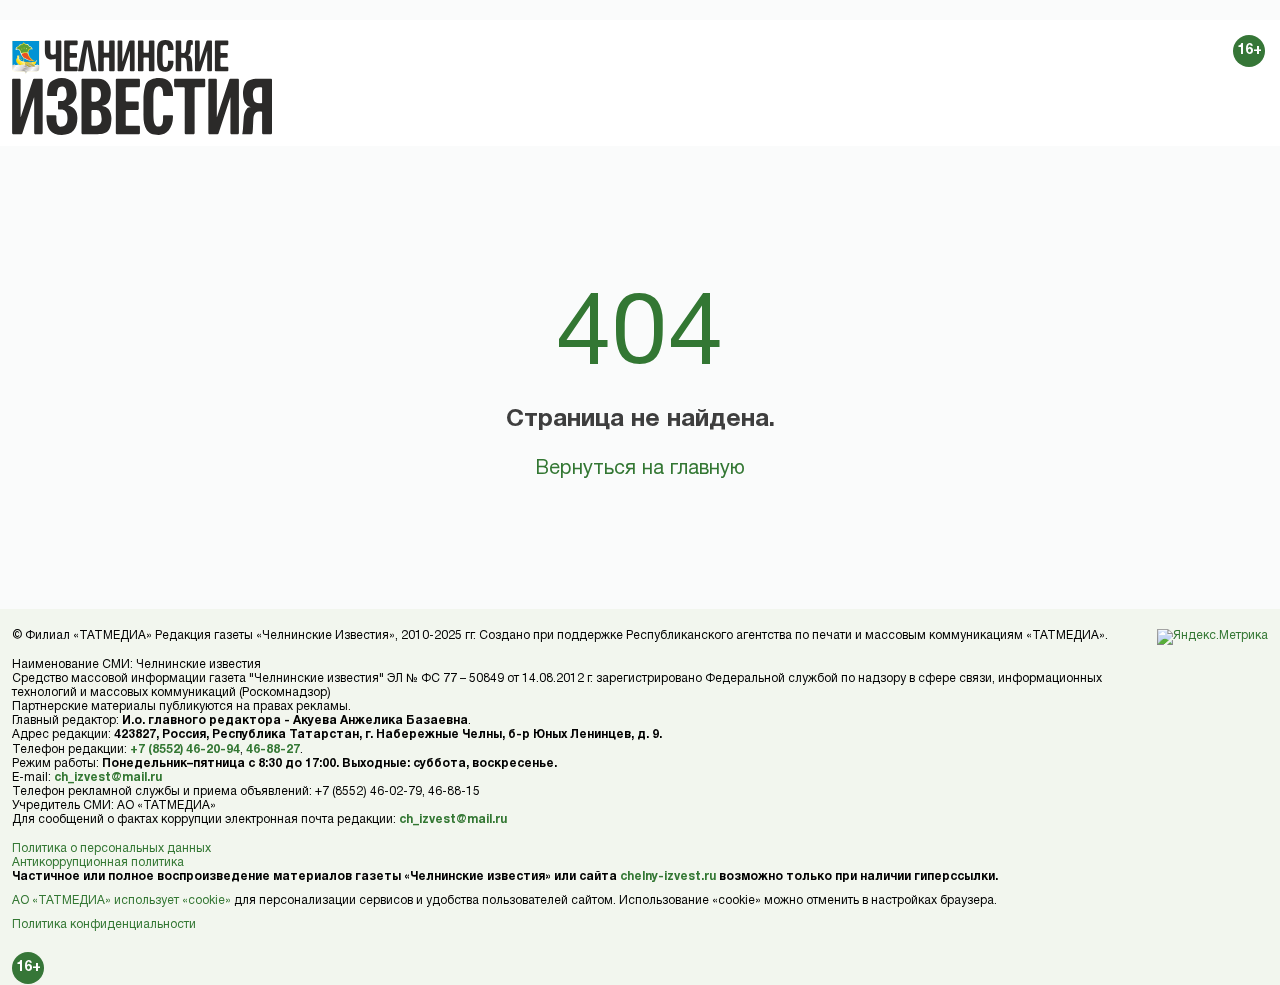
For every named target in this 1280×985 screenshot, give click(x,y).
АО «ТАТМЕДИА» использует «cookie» (121, 900)
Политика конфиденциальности (104, 924)
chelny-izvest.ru (668, 876)
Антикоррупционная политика (98, 862)
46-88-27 (273, 749)
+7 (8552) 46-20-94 (185, 749)
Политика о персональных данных (111, 848)
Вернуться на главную (640, 469)
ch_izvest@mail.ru (108, 777)
